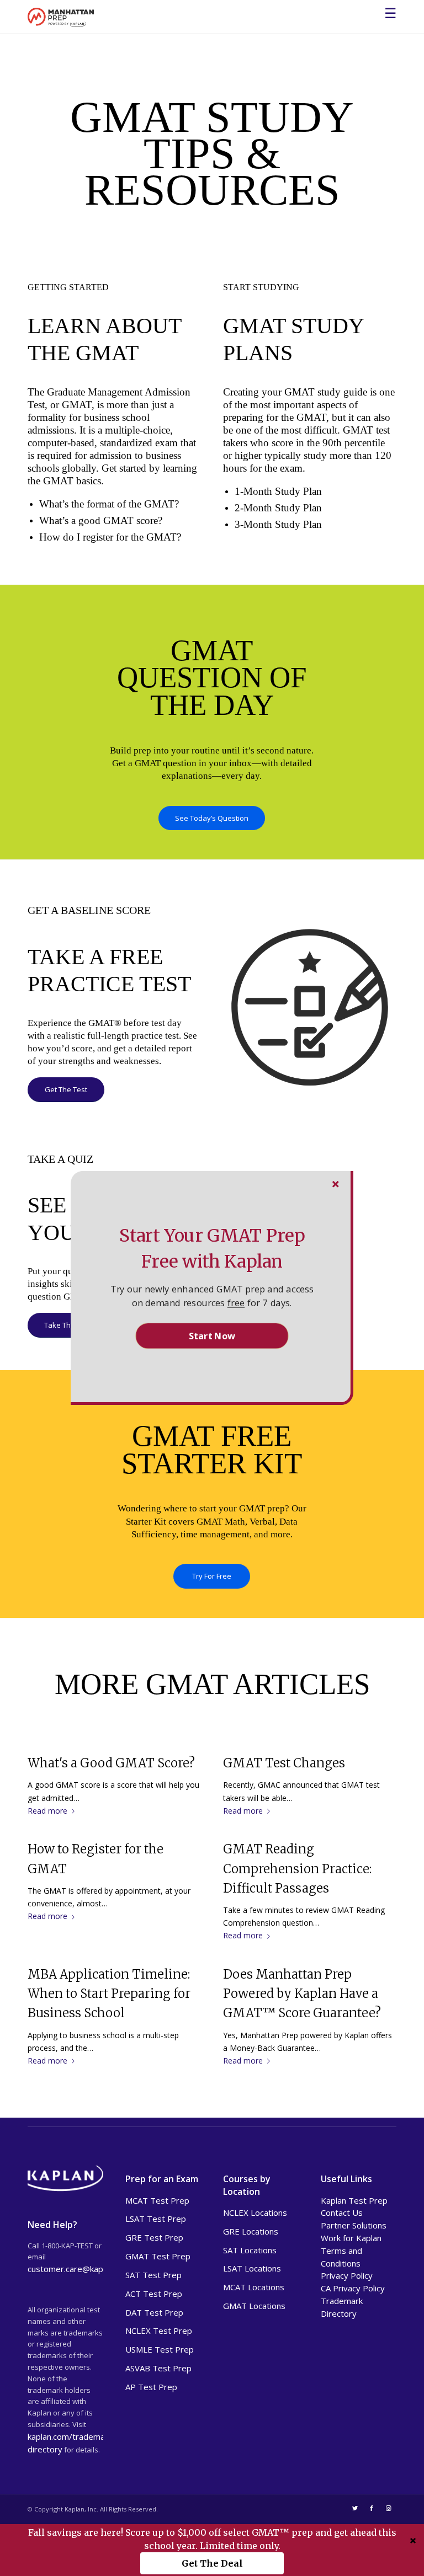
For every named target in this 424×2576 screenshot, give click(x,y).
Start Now (212, 1335)
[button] (212, 1248)
